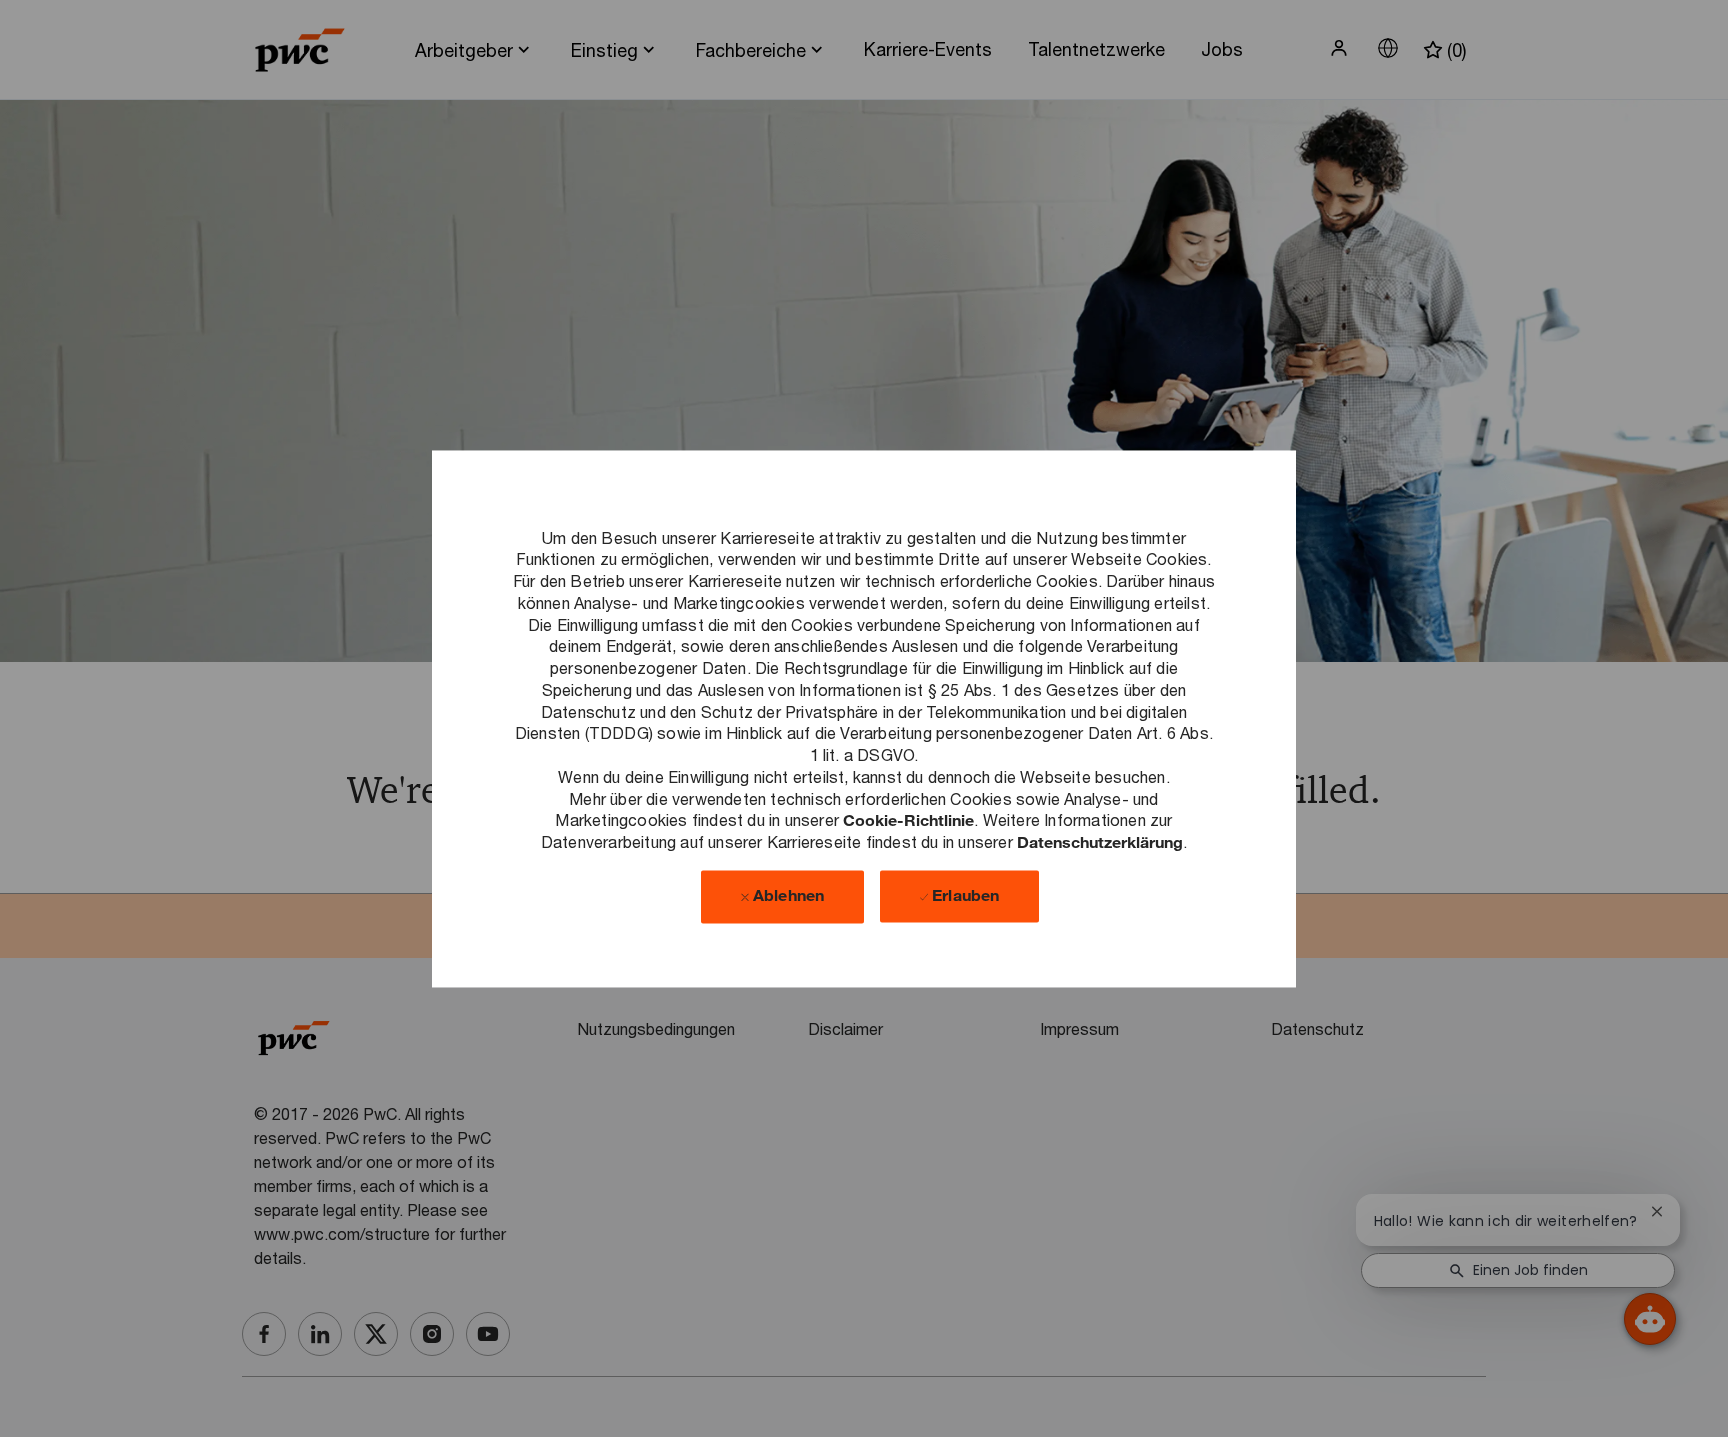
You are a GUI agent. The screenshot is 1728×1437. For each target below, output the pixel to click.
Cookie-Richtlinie (908, 820)
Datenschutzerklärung (1100, 841)
